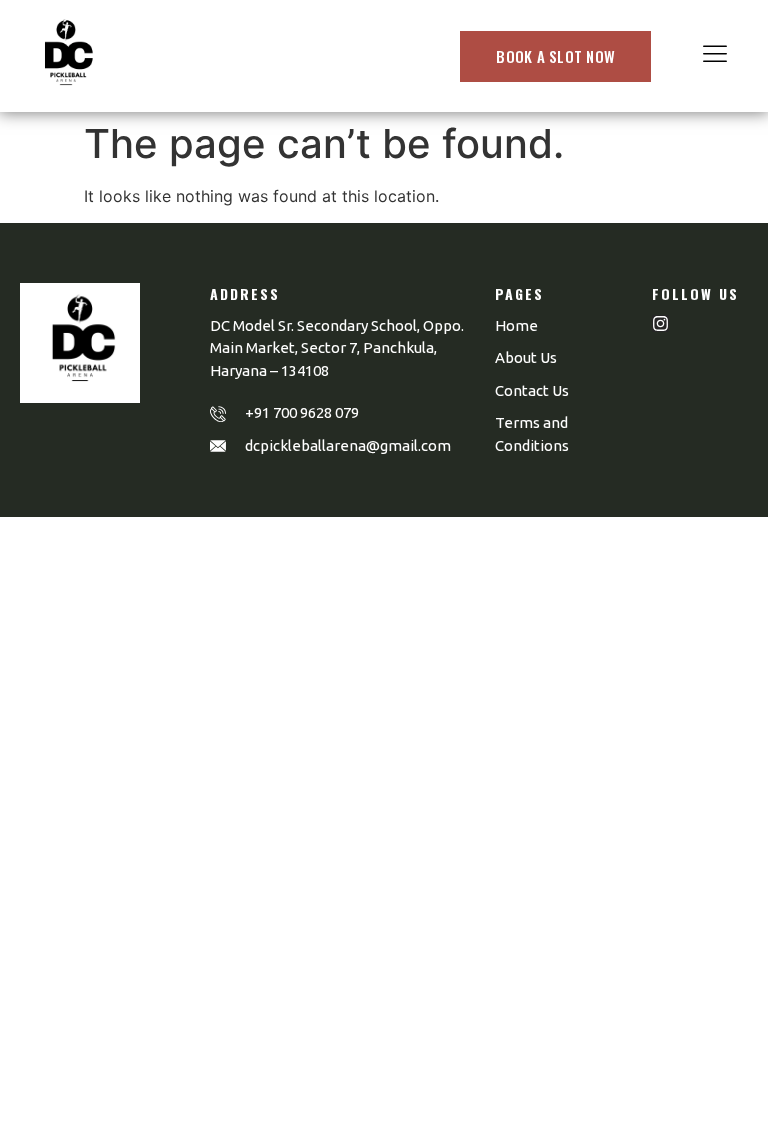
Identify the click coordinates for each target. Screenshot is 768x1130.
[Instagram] (660, 323)
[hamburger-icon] (715, 56)
